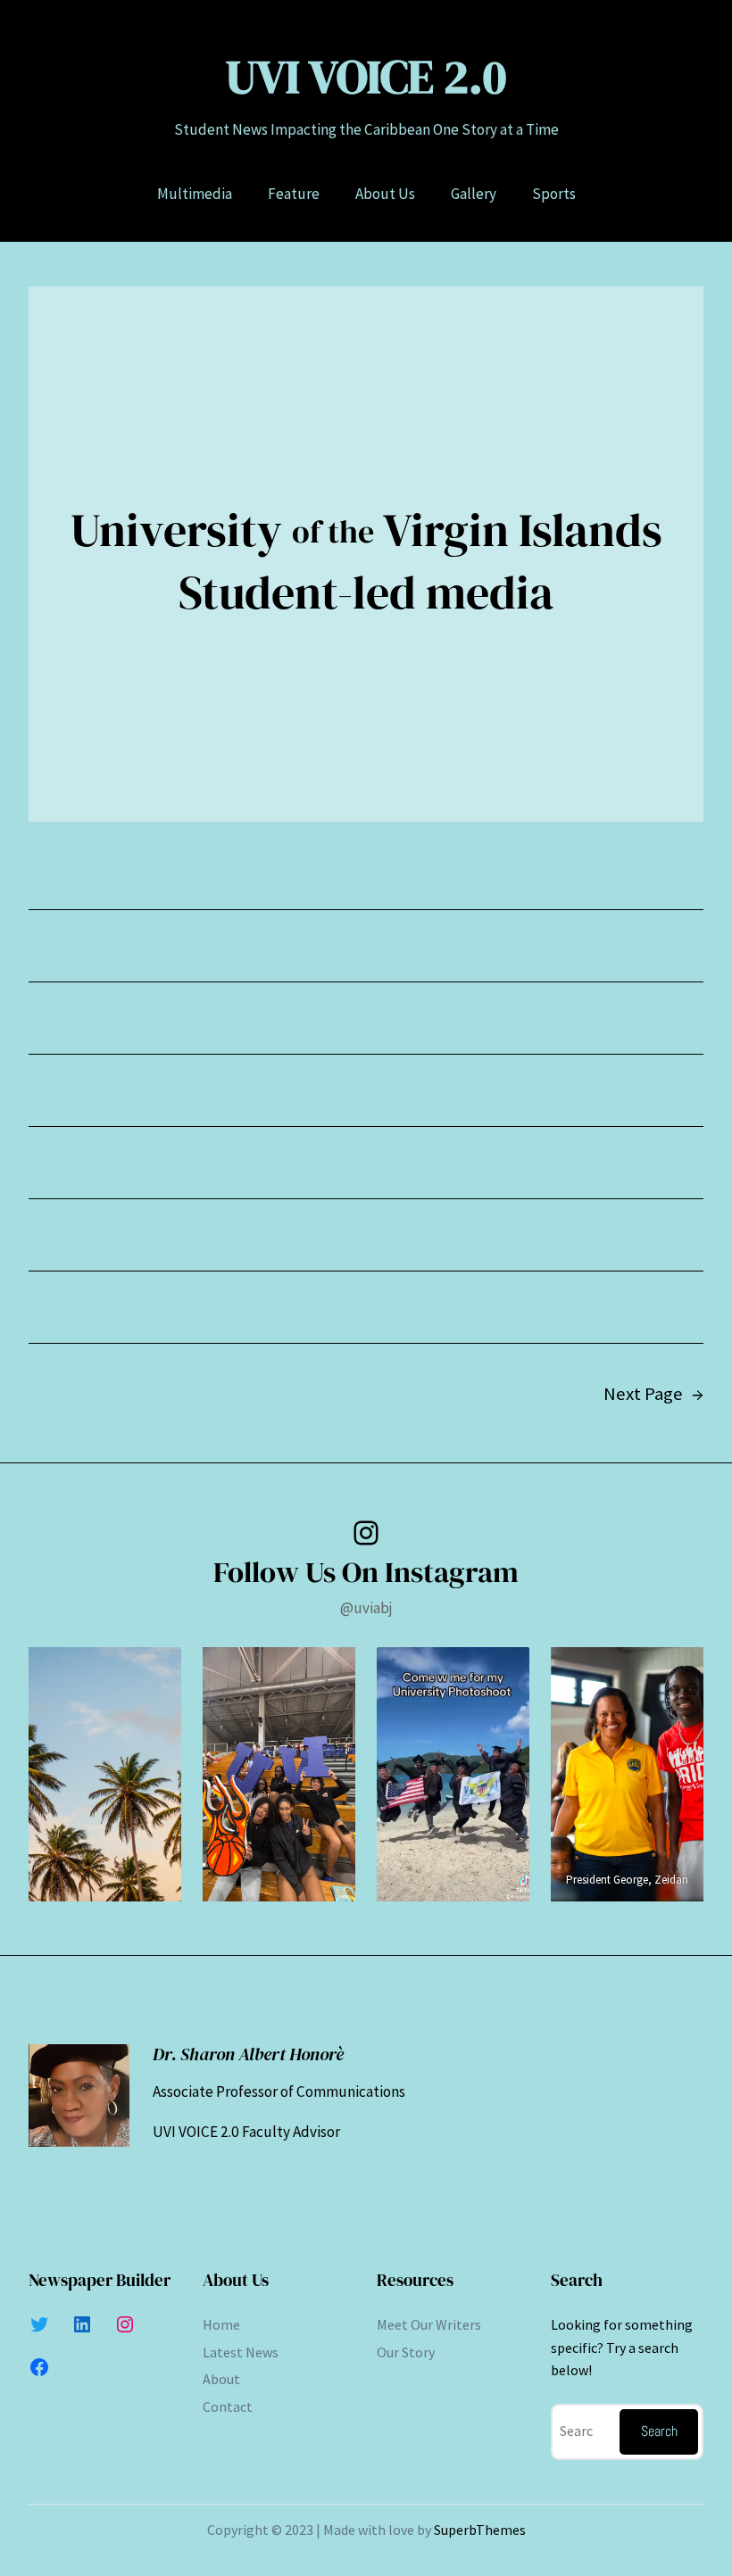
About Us (236, 2280)
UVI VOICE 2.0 (366, 77)
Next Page (653, 1394)
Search (659, 2431)
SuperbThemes (480, 2530)
